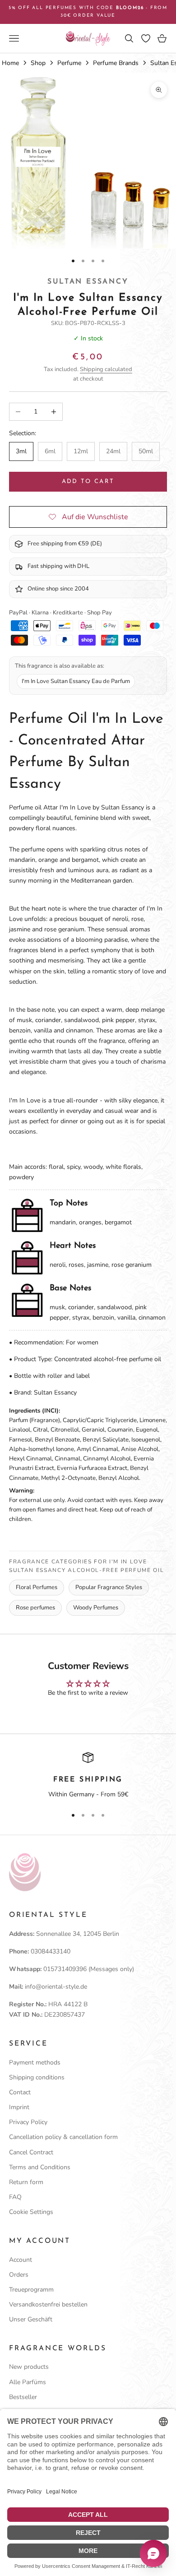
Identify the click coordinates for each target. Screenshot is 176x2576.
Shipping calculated (106, 369)
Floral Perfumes (37, 1587)
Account (21, 2260)
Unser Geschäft (31, 2319)
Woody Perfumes (96, 1608)
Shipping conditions (37, 2077)
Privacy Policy (28, 2122)
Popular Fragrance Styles (109, 1587)
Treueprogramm (31, 2290)
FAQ (15, 2197)
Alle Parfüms (28, 2382)
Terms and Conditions (40, 2167)
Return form (26, 2182)
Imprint (19, 2107)
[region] (88, 1776)
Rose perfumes (35, 1608)
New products (29, 2367)
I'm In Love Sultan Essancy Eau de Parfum (76, 681)
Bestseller (23, 2397)
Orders (19, 2275)
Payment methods (35, 2062)
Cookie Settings (31, 2212)
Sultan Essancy (88, 282)
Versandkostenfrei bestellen (48, 2304)
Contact (20, 2092)
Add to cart (88, 481)
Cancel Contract (31, 2152)
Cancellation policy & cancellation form (63, 2137)
